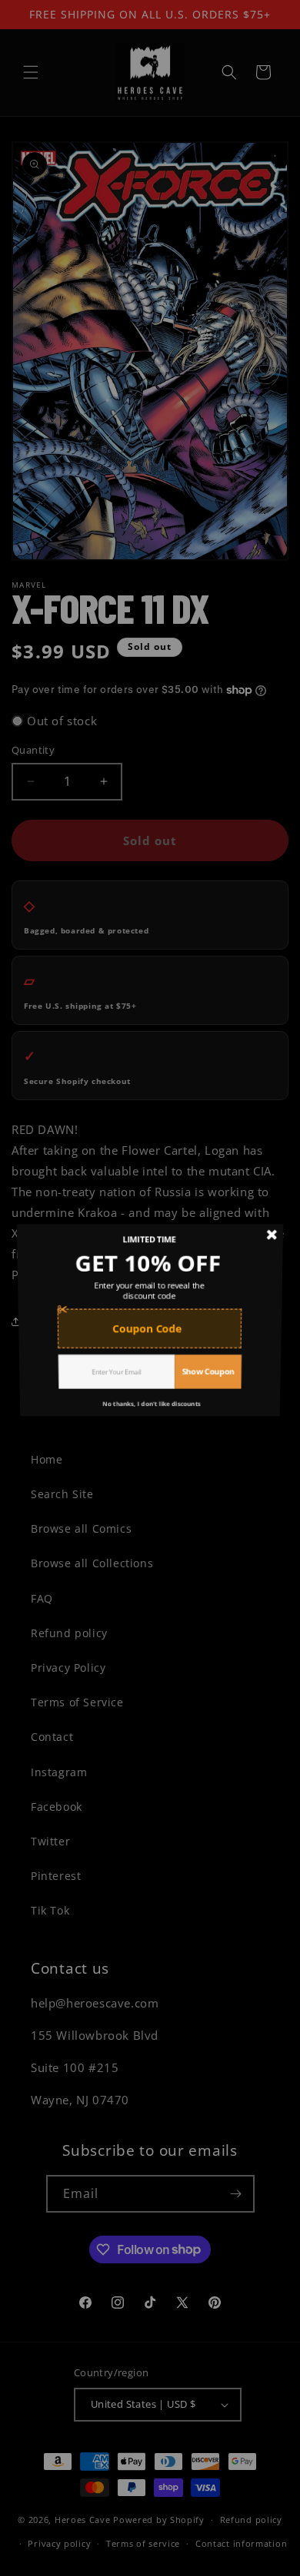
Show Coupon (210, 1378)
